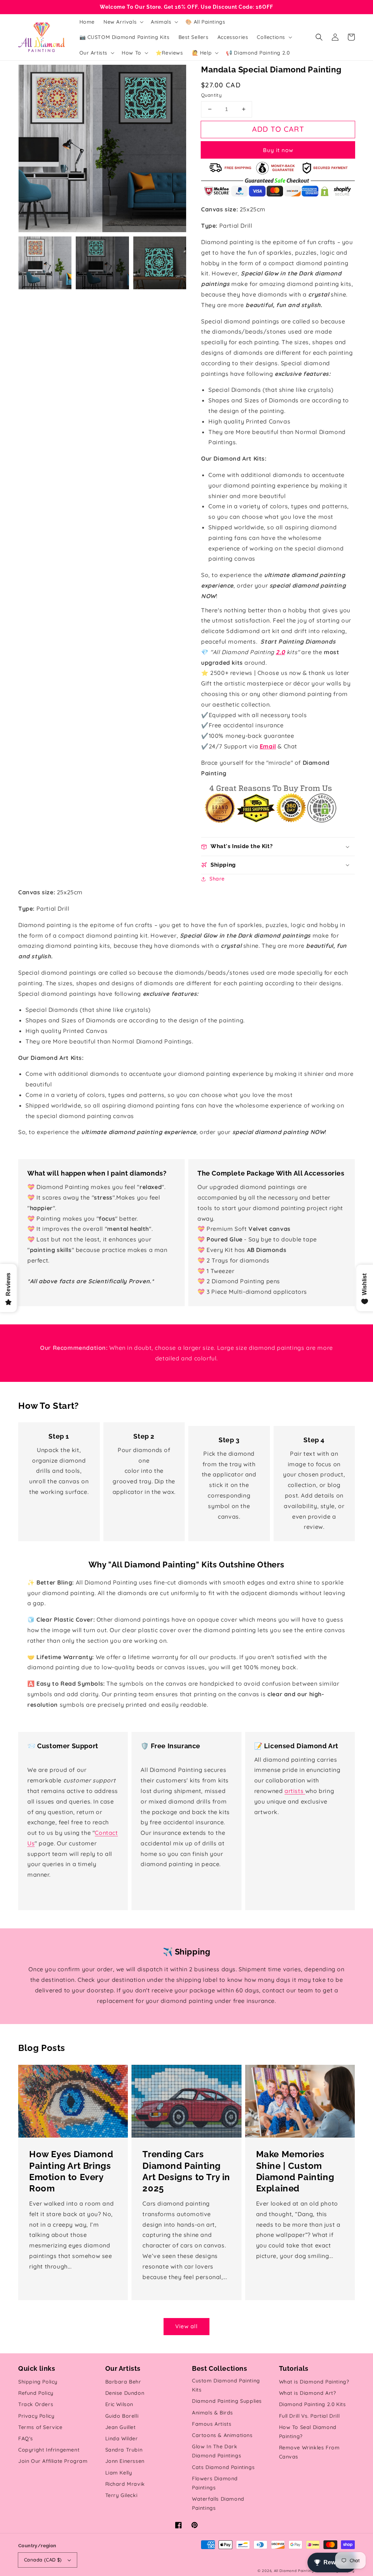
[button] (319, 37)
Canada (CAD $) (43, 2560)
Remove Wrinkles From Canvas (309, 2452)
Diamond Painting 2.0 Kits (313, 2404)
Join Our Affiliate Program (53, 2461)
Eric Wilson (119, 2404)
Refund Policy (36, 2393)
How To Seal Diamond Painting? (308, 2432)
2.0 (280, 652)
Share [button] (217, 879)
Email (268, 746)
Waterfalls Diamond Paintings (218, 2503)
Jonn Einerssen (125, 2461)
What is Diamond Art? (308, 2393)
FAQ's (26, 2438)
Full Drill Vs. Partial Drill (309, 2416)
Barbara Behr (123, 2382)
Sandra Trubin (124, 2450)
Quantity (211, 95)
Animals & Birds (213, 2413)
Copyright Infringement (49, 2450)
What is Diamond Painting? (314, 2382)
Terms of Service (40, 2427)
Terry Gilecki (121, 2495)
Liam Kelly (119, 2473)
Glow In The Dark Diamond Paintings (217, 2451)
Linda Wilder (122, 2438)
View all (186, 2326)
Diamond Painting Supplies (227, 2401)
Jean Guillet (121, 2427)
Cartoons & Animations (222, 2435)
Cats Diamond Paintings (223, 2467)
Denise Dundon (125, 2393)
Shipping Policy (38, 2382)
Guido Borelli (122, 2416)
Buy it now (278, 150)
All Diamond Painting (294, 2571)
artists (295, 1791)
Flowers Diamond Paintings (215, 2483)
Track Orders (36, 2404)
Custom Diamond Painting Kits (226, 2385)
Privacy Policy (36, 2416)
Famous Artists (212, 2424)
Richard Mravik (125, 2484)
